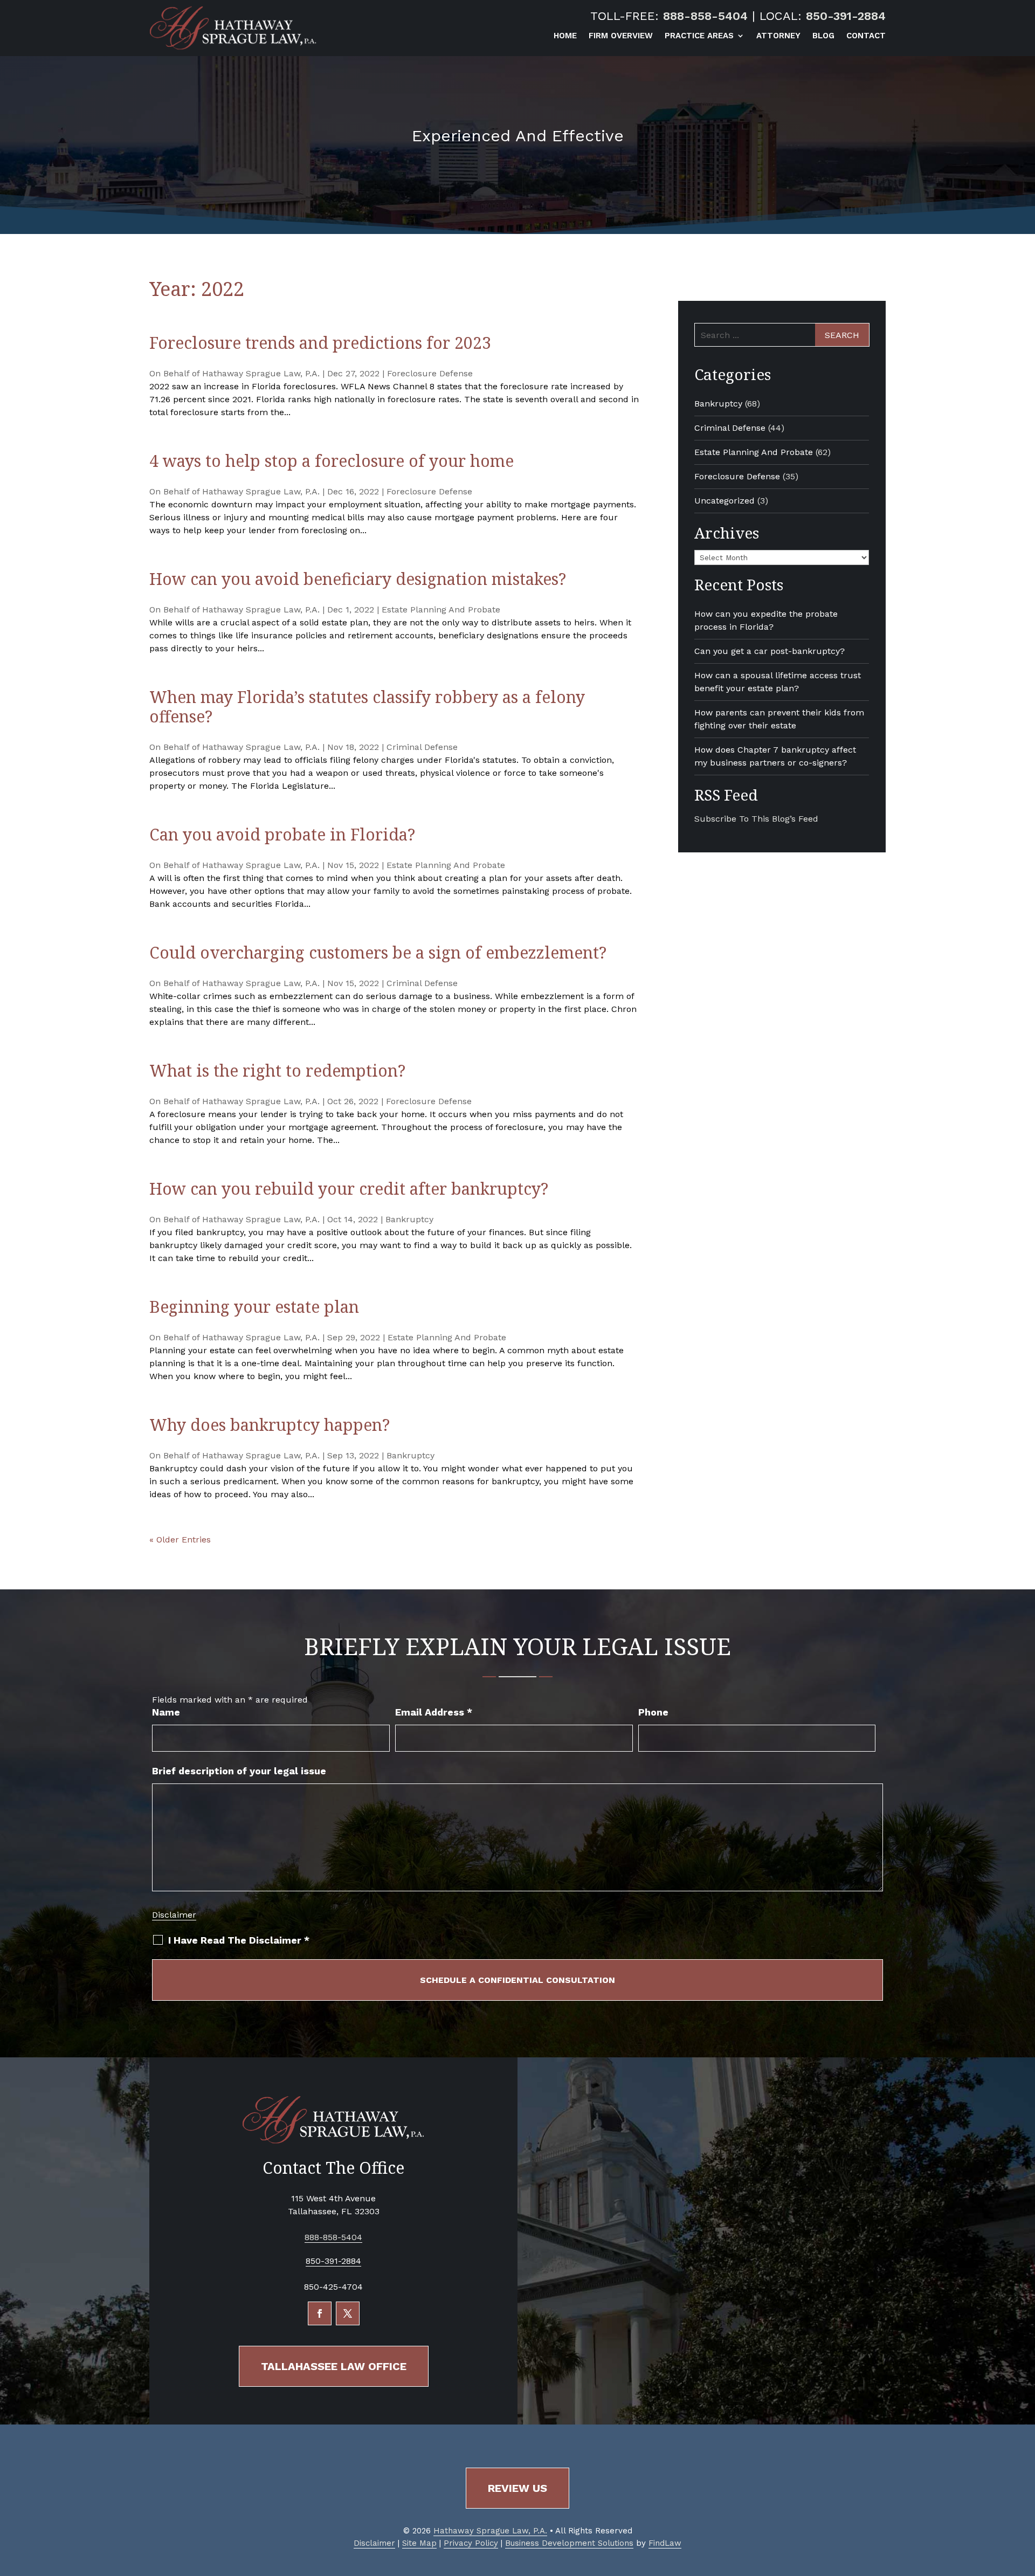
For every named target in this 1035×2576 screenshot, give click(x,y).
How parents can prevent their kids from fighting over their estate (779, 719)
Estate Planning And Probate (441, 609)
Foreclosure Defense (430, 373)
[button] (1024, 2498)
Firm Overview (621, 36)
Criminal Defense (422, 747)
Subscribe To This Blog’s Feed (756, 819)
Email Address (434, 1712)
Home (565, 36)
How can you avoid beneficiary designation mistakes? (358, 579)
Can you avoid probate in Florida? (282, 834)
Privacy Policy (471, 2543)
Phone (653, 1712)
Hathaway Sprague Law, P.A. (261, 373)
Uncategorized (724, 501)
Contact (866, 36)
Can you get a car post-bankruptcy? (770, 651)
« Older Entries (180, 1540)
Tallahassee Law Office (334, 2366)
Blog (823, 36)
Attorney (778, 36)
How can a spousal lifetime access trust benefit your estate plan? (778, 682)
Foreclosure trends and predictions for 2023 (320, 343)
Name (166, 1712)
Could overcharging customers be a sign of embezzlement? (378, 952)
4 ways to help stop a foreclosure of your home (332, 461)
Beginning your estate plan (254, 1307)
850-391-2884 (846, 16)
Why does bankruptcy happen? (270, 1425)
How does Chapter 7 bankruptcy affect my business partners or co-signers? (775, 756)
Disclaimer (174, 1915)
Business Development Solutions (569, 2543)
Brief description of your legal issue (239, 1771)
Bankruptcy (409, 1219)
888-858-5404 (705, 16)
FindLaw (665, 2543)
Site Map (419, 2543)
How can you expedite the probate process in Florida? (766, 620)
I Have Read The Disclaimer (239, 1940)
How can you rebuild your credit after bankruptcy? (349, 1189)
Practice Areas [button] (699, 36)
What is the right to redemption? (277, 1070)
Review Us (517, 2488)
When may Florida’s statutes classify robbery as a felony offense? (367, 707)
